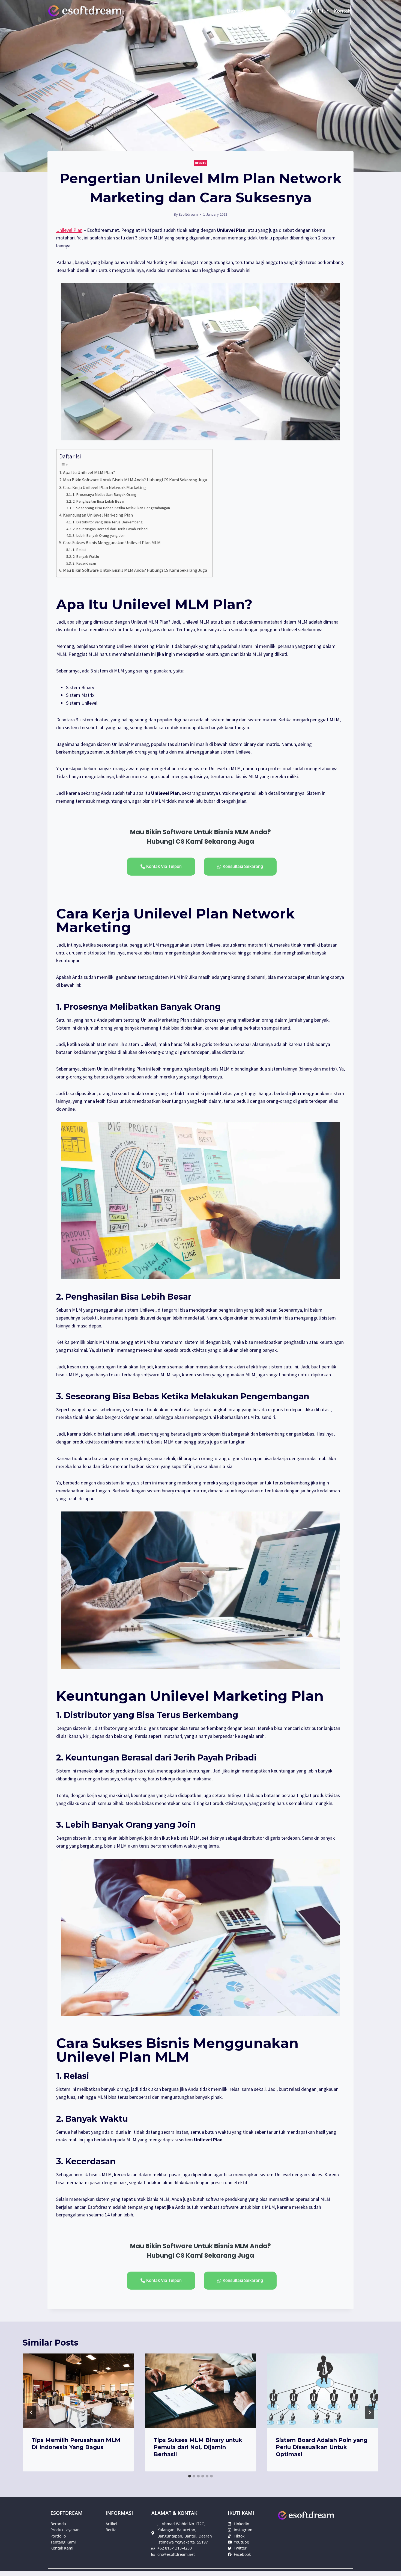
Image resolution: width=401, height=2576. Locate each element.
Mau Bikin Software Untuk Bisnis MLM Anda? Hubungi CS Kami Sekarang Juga (135, 480)
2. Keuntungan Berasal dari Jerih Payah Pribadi (110, 529)
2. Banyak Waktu (86, 556)
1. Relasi (79, 550)
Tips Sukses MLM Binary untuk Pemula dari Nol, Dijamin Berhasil (198, 2447)
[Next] (370, 2412)
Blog (307, 11)
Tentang (285, 11)
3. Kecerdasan (84, 563)
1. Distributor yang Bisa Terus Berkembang (108, 522)
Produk (261, 11)
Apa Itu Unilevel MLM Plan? (89, 472)
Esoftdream (188, 214)
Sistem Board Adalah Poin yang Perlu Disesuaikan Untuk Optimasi (322, 2447)
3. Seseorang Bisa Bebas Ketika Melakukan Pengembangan (121, 508)
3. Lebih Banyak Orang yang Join (99, 535)
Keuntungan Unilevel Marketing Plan (98, 515)
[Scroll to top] (388, 2566)
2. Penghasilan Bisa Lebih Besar (99, 501)
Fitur (323, 11)
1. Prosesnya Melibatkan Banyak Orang (104, 494)
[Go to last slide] (31, 2412)
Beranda (237, 11)
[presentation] (78, 2391)
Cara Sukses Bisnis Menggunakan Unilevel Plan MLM (112, 543)
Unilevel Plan (69, 230)
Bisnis (201, 163)
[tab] (190, 2476)
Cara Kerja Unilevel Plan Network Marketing (104, 487)
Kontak (342, 11)
